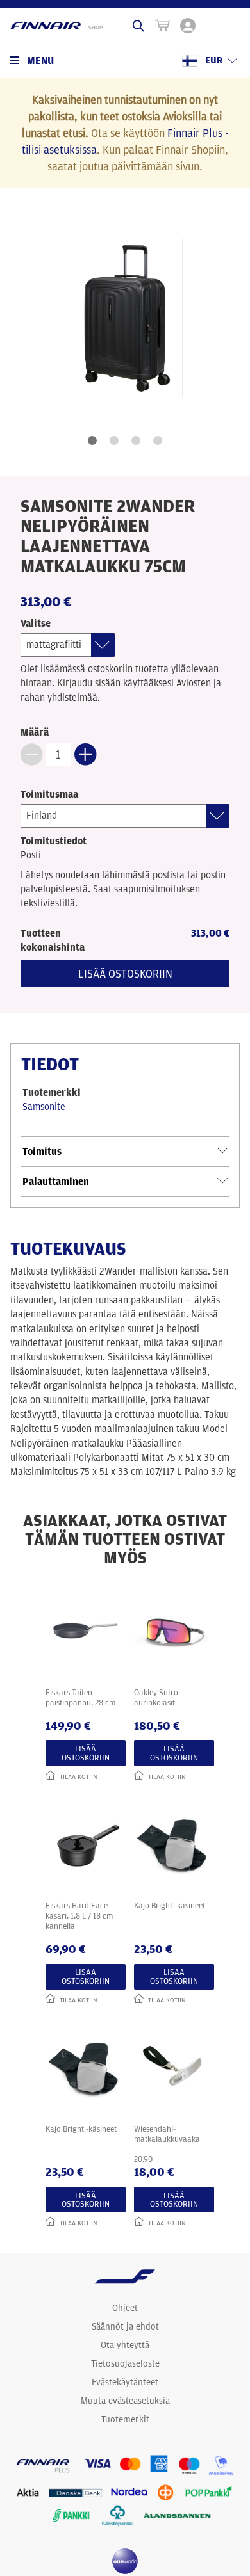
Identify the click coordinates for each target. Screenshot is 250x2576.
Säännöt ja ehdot (125, 2326)
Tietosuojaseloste (125, 2363)
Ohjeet (125, 2308)
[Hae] (138, 26)
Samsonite (44, 1107)
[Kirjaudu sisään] (188, 26)
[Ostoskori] (162, 26)
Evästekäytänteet (125, 2382)
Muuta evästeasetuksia (125, 2401)
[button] (31, 754)
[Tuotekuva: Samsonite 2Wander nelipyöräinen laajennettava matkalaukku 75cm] (125, 318)
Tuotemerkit (125, 2419)
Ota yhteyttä (125, 2345)
